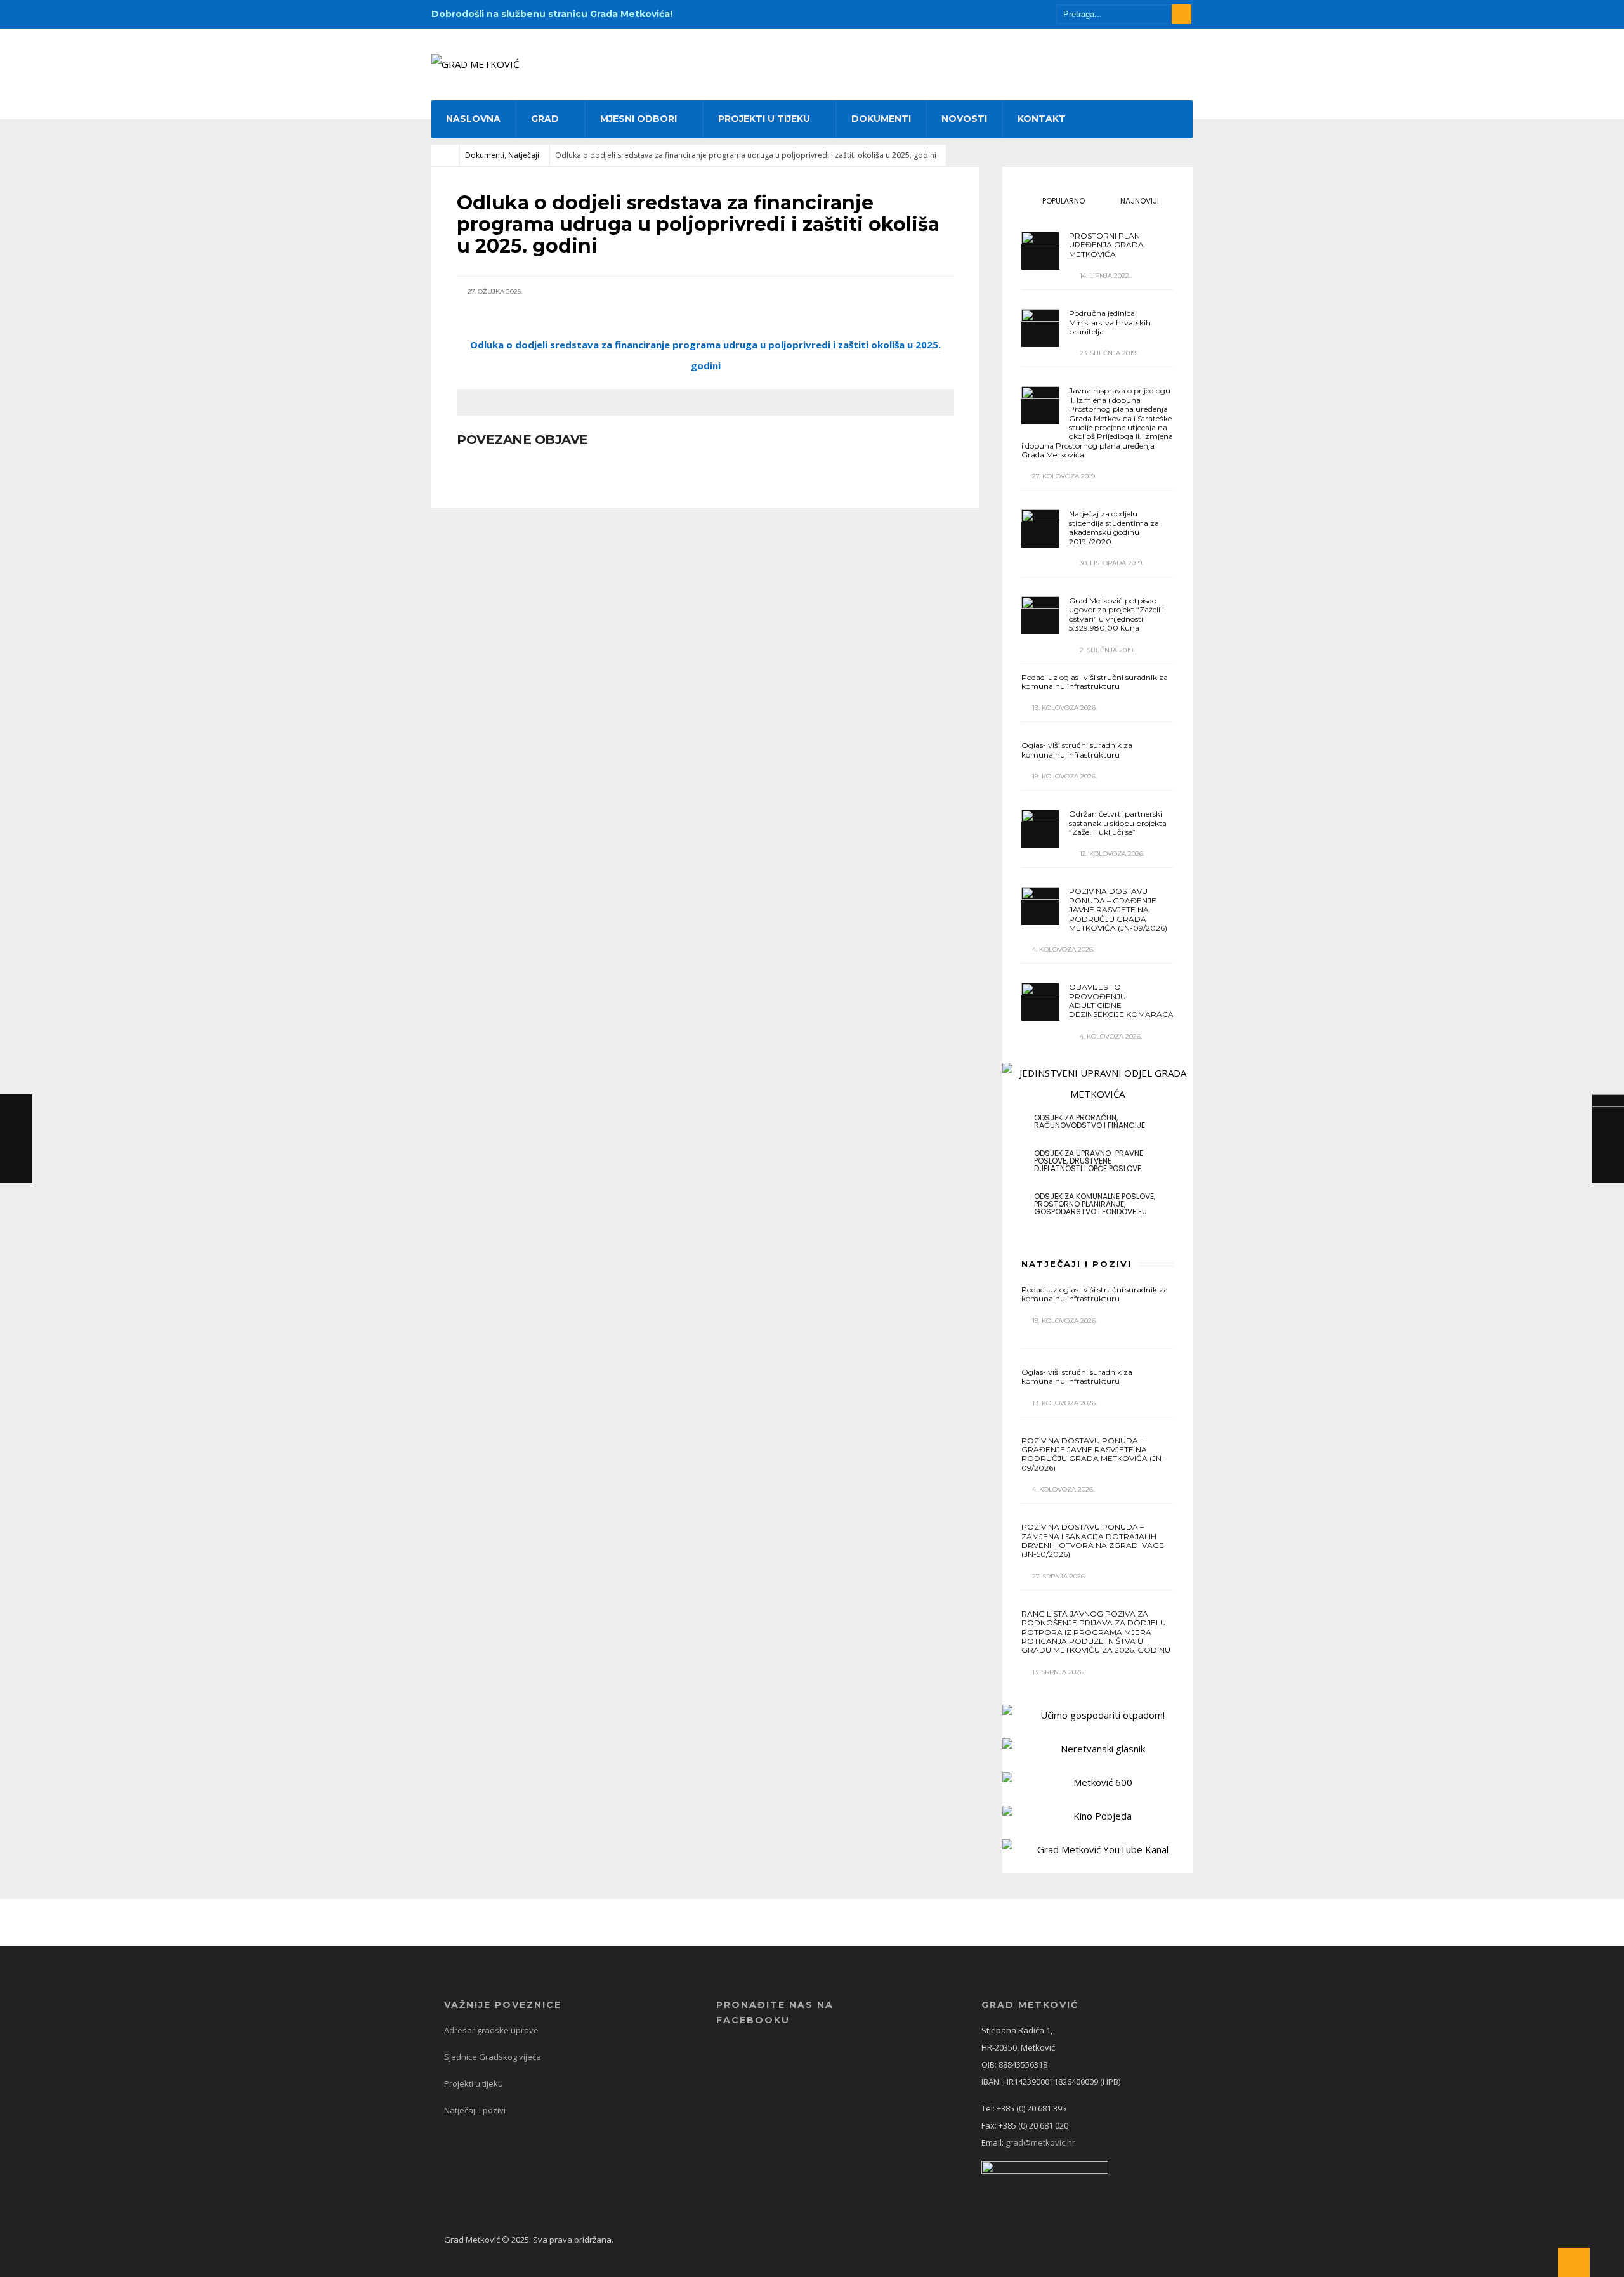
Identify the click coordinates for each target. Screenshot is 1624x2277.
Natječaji (524, 155)
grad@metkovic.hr (1040, 2142)
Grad (545, 119)
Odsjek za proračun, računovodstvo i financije (1090, 1121)
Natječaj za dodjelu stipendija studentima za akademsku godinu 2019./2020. (1114, 527)
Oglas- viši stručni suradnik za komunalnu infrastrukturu (1077, 750)
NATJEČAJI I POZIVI (1077, 1264)
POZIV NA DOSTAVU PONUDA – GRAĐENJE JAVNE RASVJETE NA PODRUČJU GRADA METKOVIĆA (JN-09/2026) (1118, 909)
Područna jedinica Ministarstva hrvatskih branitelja (1110, 322)
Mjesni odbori (638, 119)
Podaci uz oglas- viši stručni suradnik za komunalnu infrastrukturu (1095, 682)
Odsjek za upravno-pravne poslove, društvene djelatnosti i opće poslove (1089, 1161)
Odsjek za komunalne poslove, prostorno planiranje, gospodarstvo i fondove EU (1095, 1204)
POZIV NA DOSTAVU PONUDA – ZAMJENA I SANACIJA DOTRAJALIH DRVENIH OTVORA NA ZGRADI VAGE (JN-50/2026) (1093, 1540)
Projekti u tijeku (764, 119)
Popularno (1063, 201)
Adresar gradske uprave (491, 2030)
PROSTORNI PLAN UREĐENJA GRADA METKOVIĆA (1106, 245)
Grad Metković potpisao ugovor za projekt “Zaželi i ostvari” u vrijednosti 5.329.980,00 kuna (1116, 614)
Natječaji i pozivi (475, 2110)
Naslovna (473, 119)
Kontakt (1042, 119)
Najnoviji (1139, 201)
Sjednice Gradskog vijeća (493, 2057)
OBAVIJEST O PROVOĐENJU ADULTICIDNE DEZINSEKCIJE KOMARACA (1121, 1001)
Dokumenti (881, 119)
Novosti (964, 119)
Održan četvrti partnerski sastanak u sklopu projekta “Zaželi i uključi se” (1118, 823)
